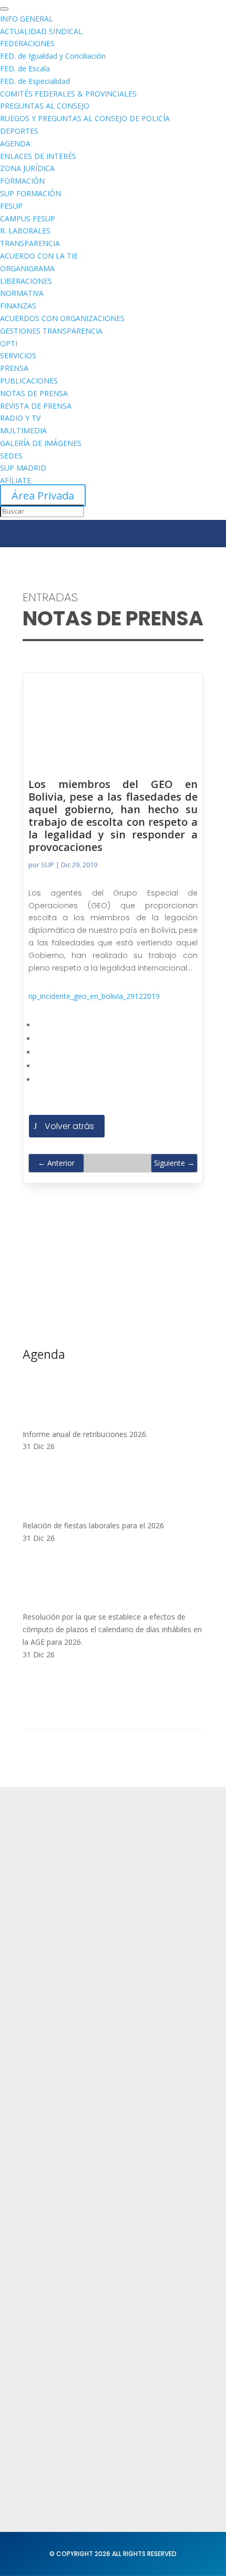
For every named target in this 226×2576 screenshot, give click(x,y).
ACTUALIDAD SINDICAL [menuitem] (41, 31)
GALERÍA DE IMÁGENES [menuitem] (41, 443)
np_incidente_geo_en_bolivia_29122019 (94, 996)
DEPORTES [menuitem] (19, 131)
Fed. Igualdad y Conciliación (76, 2353)
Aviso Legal (44, 2202)
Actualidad (44, 2051)
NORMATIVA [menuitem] (22, 293)
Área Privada (43, 496)
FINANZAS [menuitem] (18, 306)
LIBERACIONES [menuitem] (26, 281)
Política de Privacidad (64, 2182)
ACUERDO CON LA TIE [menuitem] (39, 256)
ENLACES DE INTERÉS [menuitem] (38, 156)
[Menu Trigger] (4, 9)
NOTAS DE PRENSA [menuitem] (34, 393)
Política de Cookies (60, 2223)
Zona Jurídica (48, 2292)
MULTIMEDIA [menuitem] (23, 430)
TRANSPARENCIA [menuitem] (30, 243)
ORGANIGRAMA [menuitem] (27, 268)
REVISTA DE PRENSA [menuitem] (36, 406)
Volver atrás (69, 1126)
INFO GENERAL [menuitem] (27, 19)
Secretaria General (59, 2402)
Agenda (38, 2112)
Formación (43, 2072)
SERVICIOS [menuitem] (18, 355)
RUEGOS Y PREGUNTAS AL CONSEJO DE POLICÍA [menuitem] (85, 118)
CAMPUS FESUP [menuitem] (28, 219)
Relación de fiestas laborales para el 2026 (93, 1525)
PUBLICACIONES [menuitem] (29, 381)
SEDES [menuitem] (11, 456)
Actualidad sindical (59, 2271)
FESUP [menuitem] (11, 206)
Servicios (40, 2092)
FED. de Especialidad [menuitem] (35, 81)
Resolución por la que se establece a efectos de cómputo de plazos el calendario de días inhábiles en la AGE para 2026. (112, 1629)
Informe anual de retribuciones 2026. (85, 1434)
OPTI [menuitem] (9, 343)
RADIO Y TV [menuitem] (20, 418)
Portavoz (39, 2443)
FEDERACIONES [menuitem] (27, 43)
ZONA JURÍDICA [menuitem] (27, 168)
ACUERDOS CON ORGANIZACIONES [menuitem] (62, 318)
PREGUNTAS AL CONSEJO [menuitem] (45, 106)
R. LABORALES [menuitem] (25, 231)
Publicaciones (49, 2312)
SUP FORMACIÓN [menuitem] (30, 193)
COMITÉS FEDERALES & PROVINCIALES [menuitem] (68, 94)
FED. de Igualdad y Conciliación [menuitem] (53, 56)
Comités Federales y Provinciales (86, 2333)
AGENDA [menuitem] (15, 143)
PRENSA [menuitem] (14, 368)
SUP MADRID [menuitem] (23, 468)
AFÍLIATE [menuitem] (16, 480)
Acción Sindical (52, 2423)
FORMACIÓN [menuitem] (22, 181)
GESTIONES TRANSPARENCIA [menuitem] (51, 331)
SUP (48, 865)
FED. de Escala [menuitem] (25, 68)
